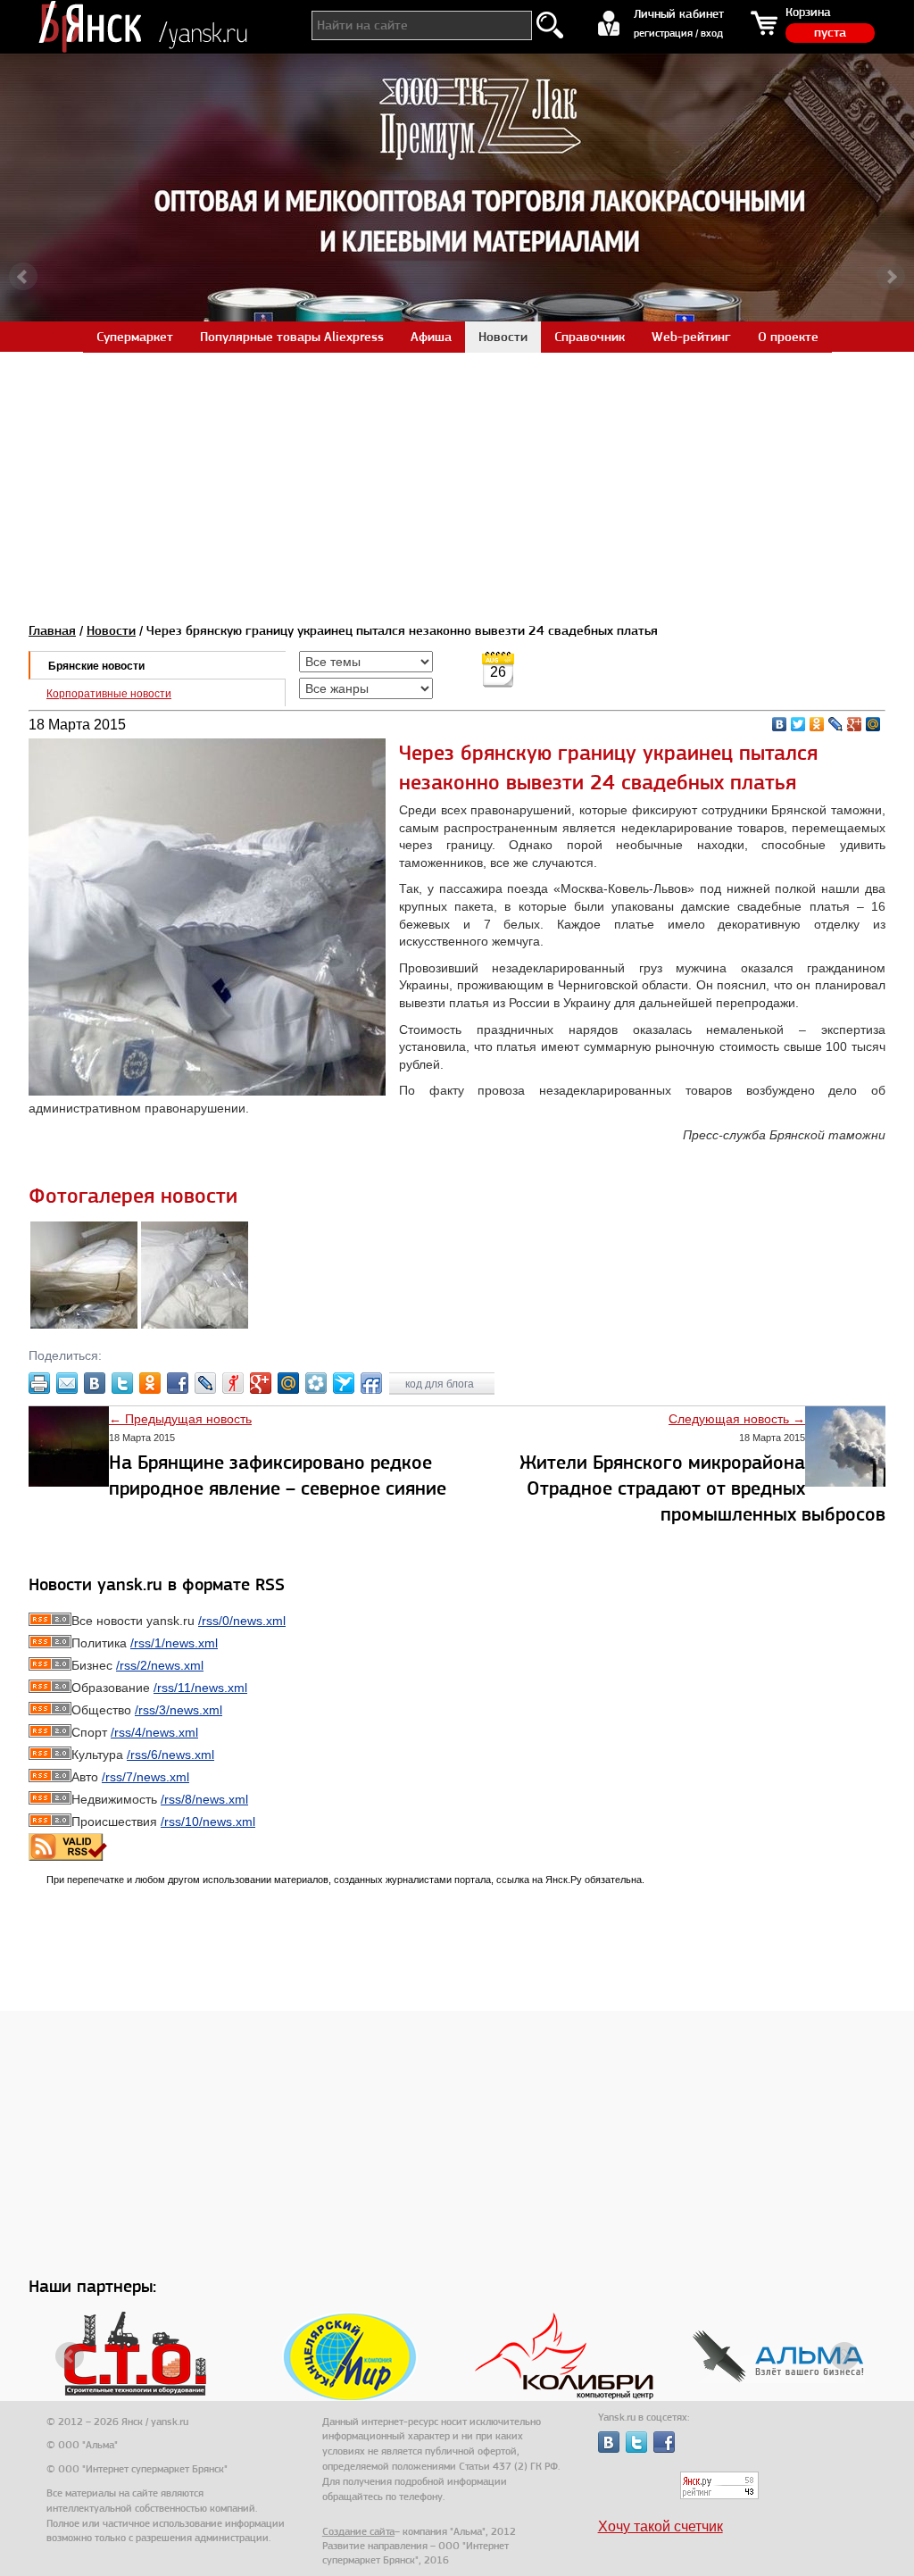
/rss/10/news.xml (208, 1822)
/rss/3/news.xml (179, 1710)
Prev (23, 277)
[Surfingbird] (344, 1383)
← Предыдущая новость (180, 1419)
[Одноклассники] (817, 724)
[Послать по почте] (67, 1383)
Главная (52, 630)
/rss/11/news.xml (200, 1688)
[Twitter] (798, 724)
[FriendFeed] (371, 1383)
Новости (111, 630)
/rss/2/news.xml (160, 1665)
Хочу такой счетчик (661, 2526)
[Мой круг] (316, 1383)
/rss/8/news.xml (204, 1799)
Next (891, 277)
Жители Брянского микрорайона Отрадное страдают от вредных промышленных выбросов (702, 1488)
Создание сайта (358, 2531)
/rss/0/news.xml (242, 1621)
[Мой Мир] (873, 724)
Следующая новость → (737, 1419)
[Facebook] (178, 1383)
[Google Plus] (855, 724)
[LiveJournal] (836, 724)
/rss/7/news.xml (145, 1777)
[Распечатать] (39, 1383)
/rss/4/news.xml (154, 1732)
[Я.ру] (233, 1383)
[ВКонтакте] (780, 724)
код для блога (441, 1384)
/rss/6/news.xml (170, 1755)
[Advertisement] (457, 477)
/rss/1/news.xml (174, 1643)
